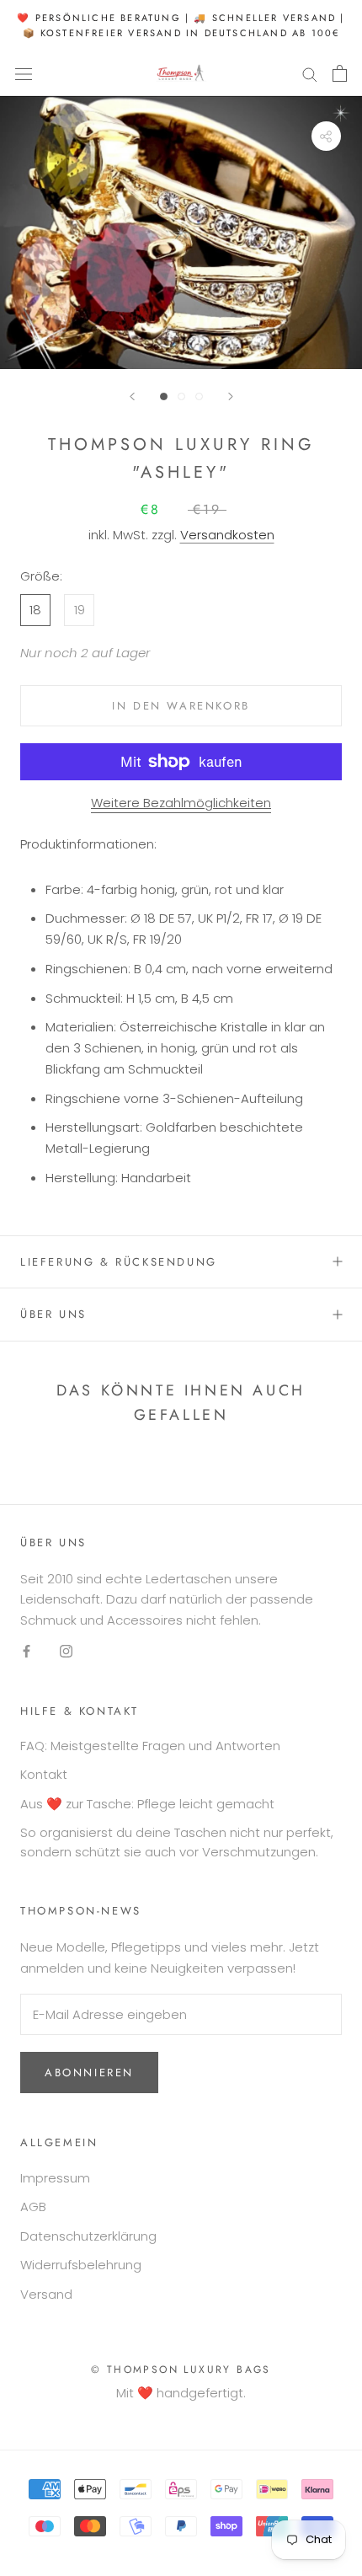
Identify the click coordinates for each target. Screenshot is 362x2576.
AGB (33, 2206)
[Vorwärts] (231, 396)
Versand (46, 2294)
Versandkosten (227, 535)
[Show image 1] (164, 396)
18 (35, 610)
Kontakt (44, 1774)
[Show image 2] (181, 396)
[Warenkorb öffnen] (340, 73)
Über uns (53, 1314)
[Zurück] (132, 396)
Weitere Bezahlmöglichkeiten (181, 803)
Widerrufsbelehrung (81, 2265)
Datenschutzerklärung (88, 2236)
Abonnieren (89, 2073)
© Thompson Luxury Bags (181, 2370)
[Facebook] (27, 1651)
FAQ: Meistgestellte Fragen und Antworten (150, 1746)
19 (80, 610)
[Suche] (310, 74)
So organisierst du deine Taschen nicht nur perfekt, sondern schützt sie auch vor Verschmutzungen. (177, 1842)
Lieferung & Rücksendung (119, 1262)
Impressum (55, 2178)
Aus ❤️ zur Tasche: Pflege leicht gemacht (147, 1804)
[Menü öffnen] (24, 73)
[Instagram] (66, 1651)
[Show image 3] (199, 396)
